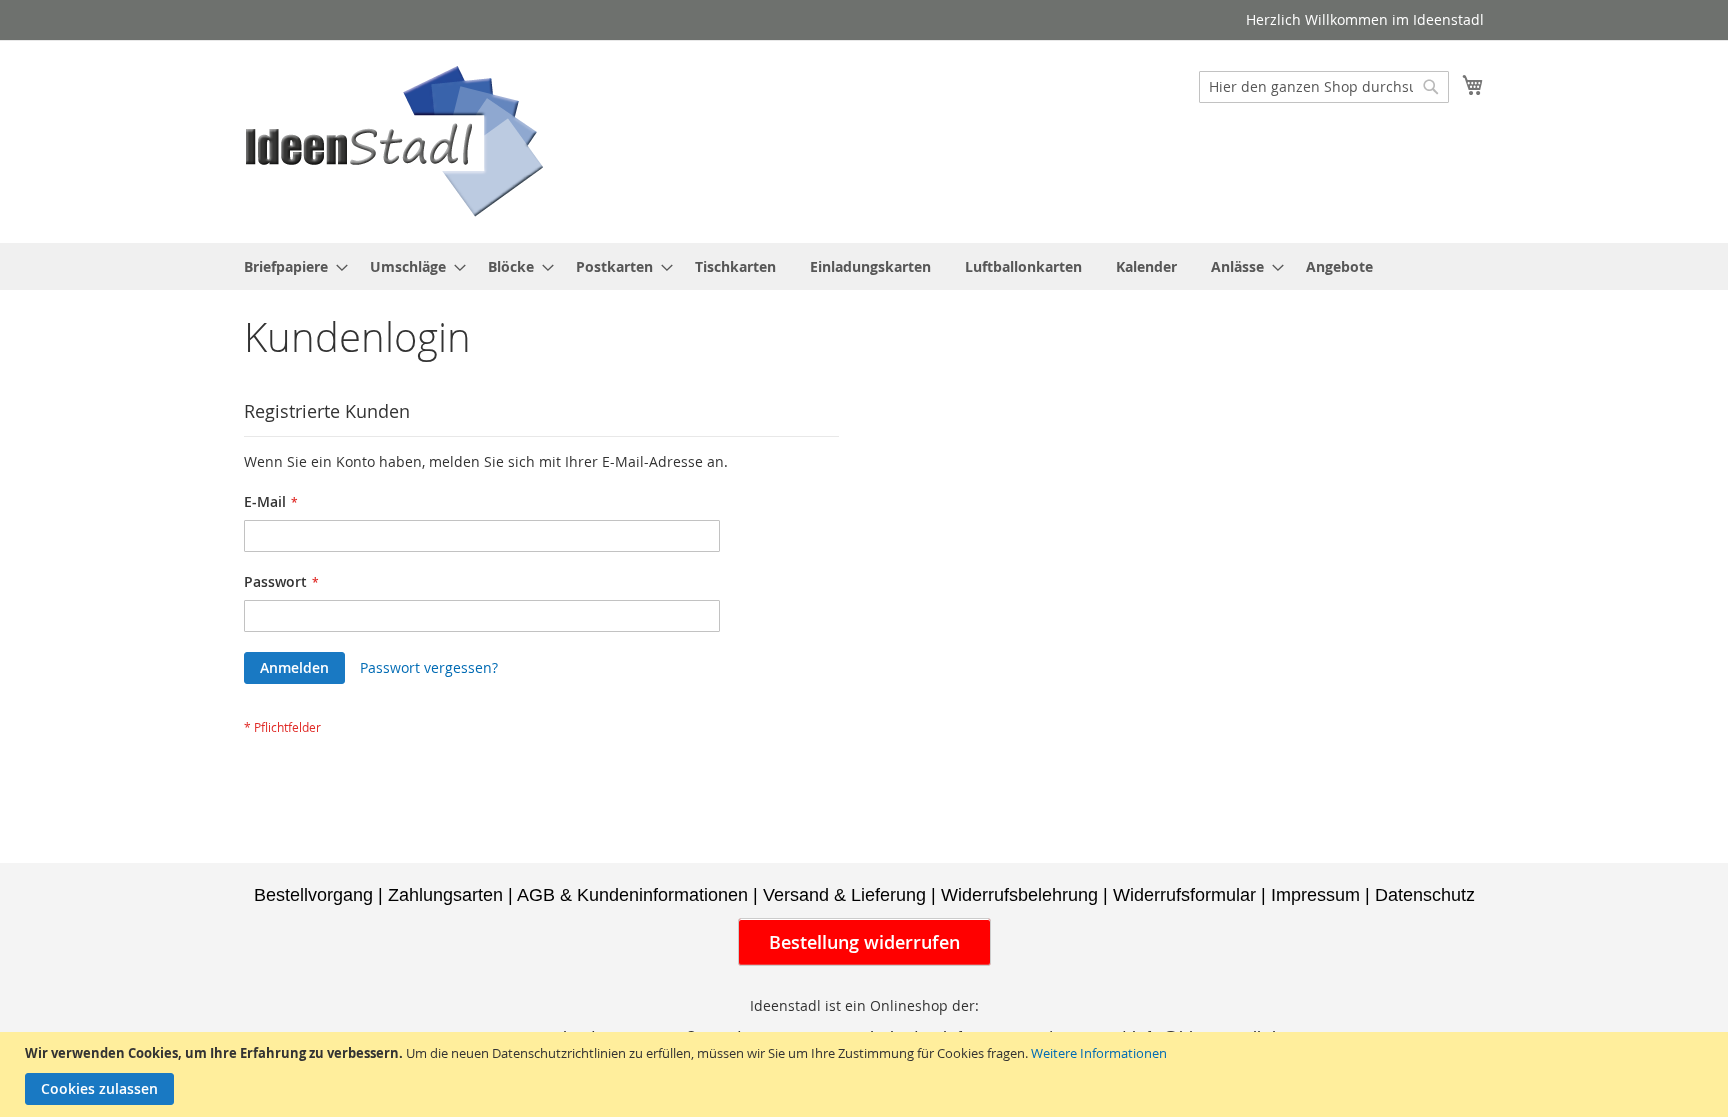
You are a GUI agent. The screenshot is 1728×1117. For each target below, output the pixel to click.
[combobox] (1324, 87)
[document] (866, 1074)
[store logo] (394, 140)
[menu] (864, 266)
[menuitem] (290, 266)
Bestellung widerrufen (864, 942)
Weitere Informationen (1099, 1053)
